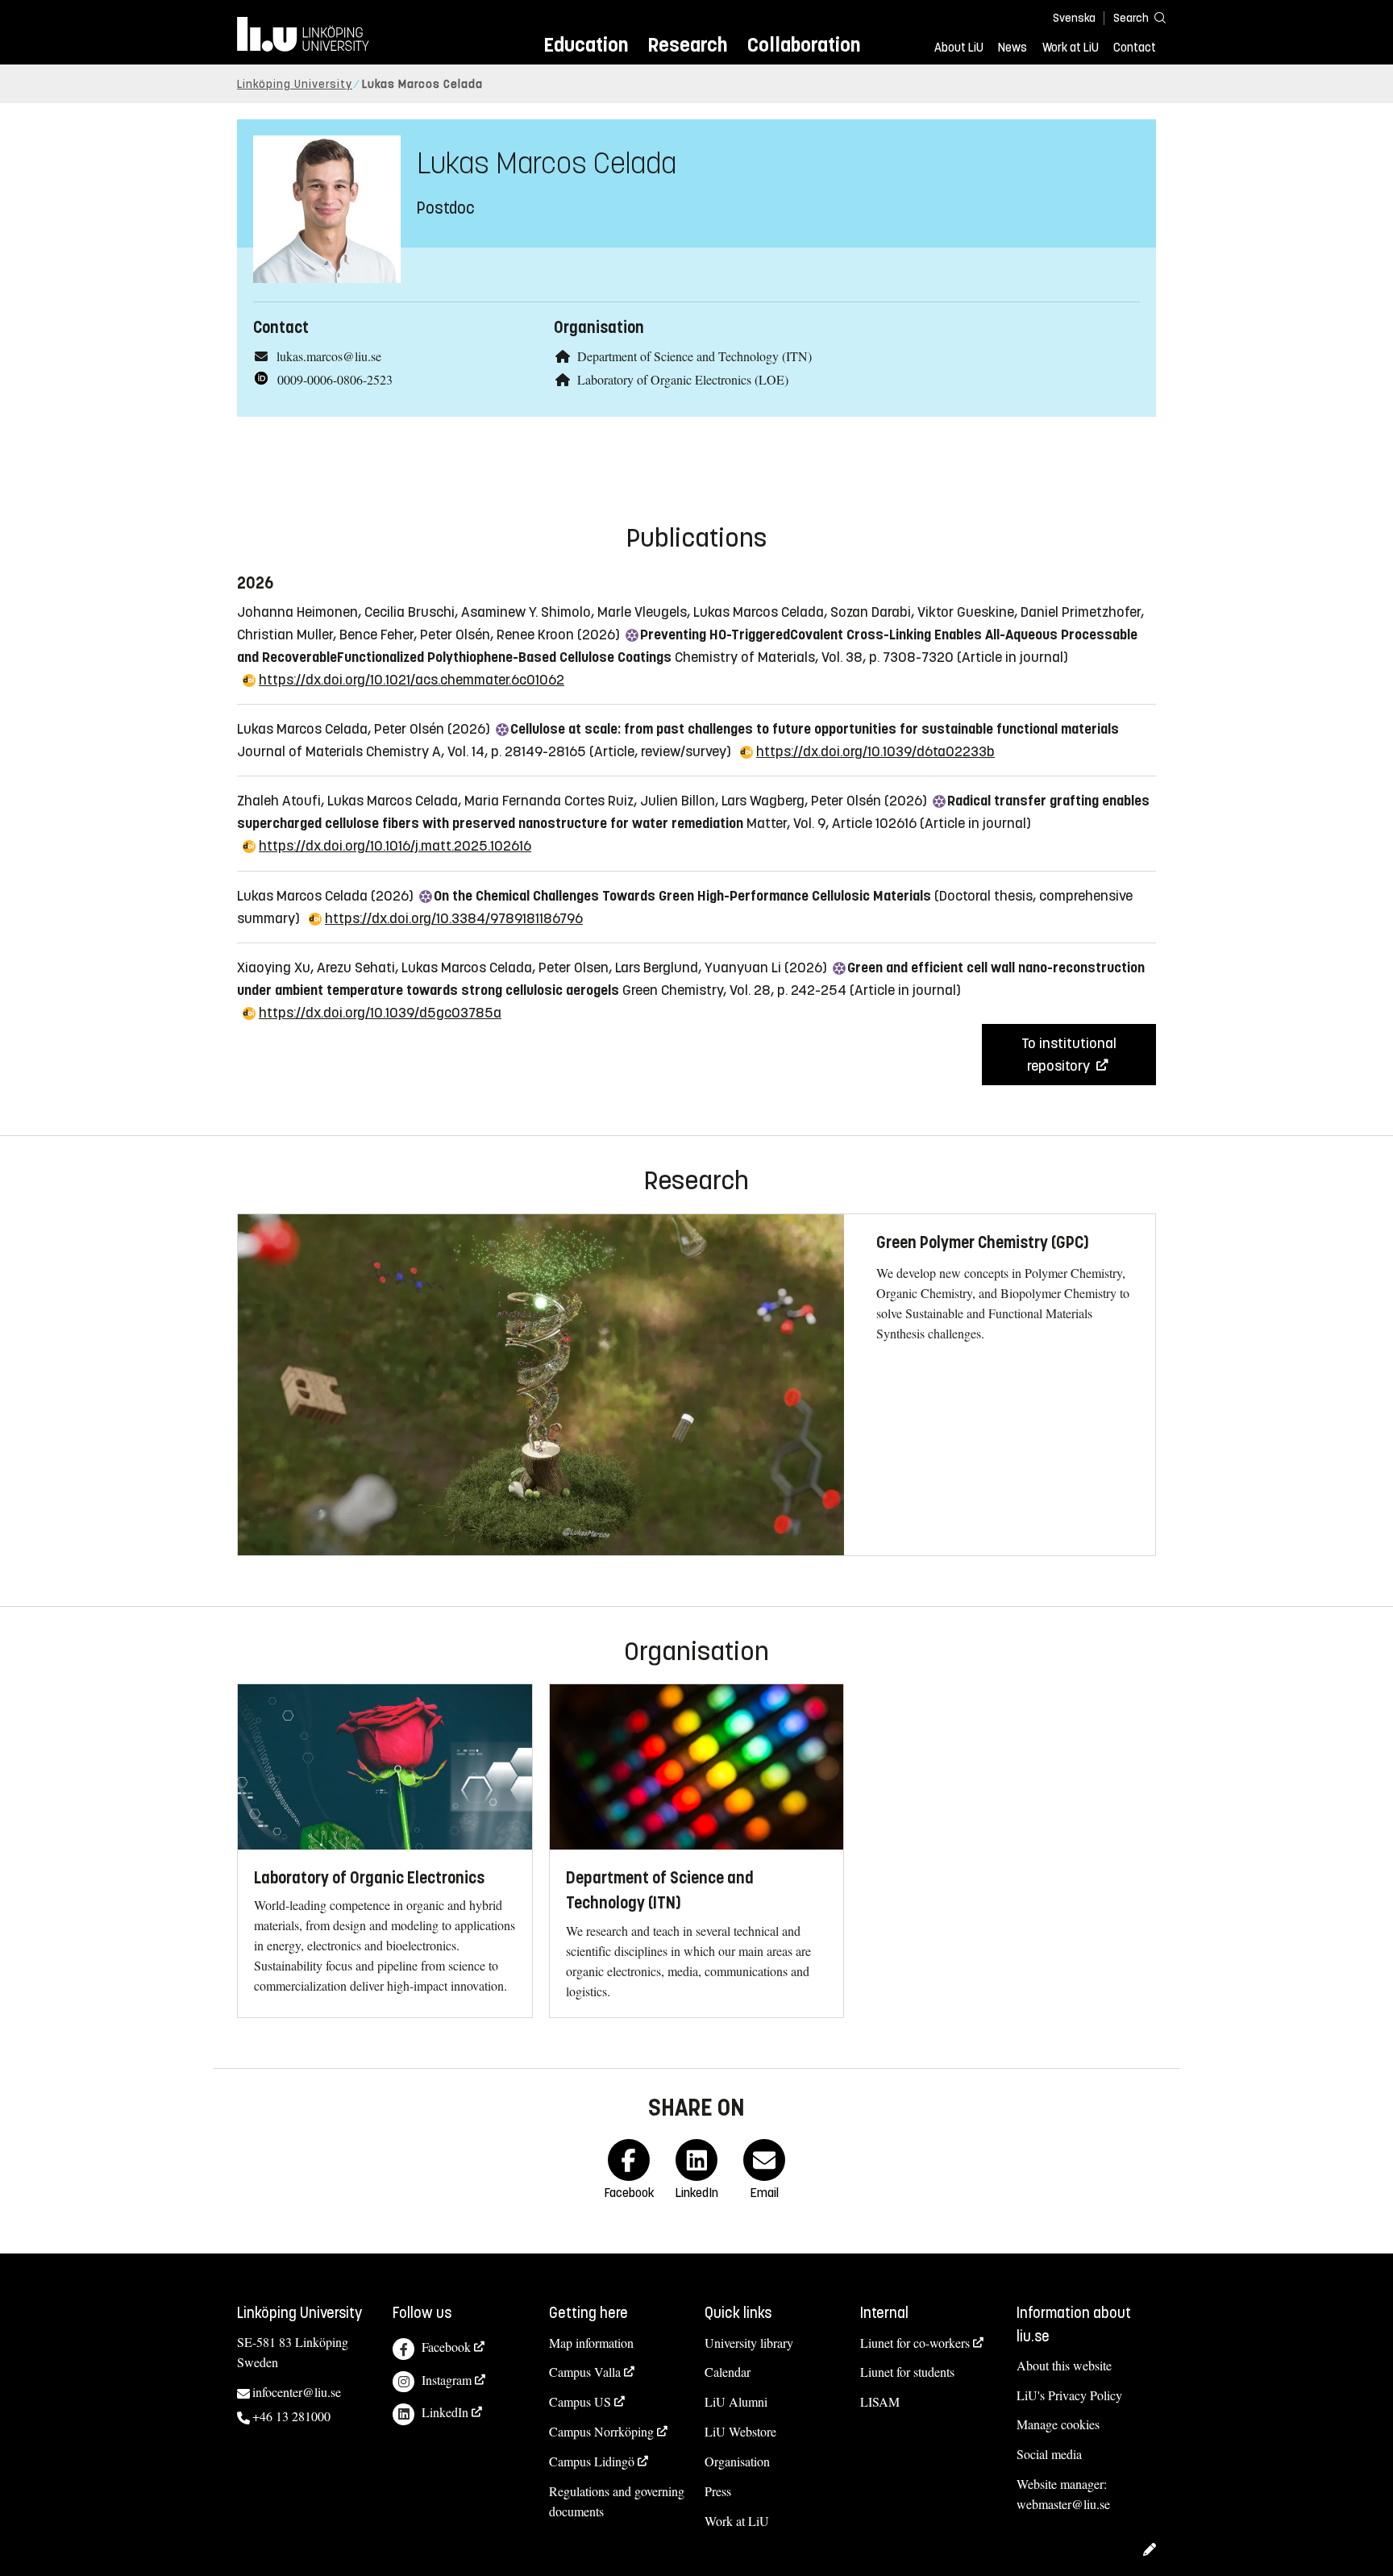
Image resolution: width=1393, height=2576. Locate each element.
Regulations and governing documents (617, 2501)
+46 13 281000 (291, 2416)
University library (749, 2343)
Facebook (446, 2347)
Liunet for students (907, 2372)
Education (586, 45)
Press (718, 2491)
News (1013, 48)
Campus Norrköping (601, 2431)
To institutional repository (1069, 1055)
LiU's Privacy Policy (1069, 2395)
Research (687, 45)
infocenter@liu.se (297, 2392)
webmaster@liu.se (1063, 2504)
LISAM (880, 2401)
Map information (591, 2343)
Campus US (580, 2401)
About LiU (959, 48)
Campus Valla (585, 2372)
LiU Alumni (736, 2401)
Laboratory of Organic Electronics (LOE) (683, 379)
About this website (1064, 2365)
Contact (1135, 48)
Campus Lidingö (592, 2461)
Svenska (1074, 18)
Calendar (728, 2372)
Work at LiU (1071, 48)
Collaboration (804, 45)
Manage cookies (1058, 2424)
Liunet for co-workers (915, 2343)
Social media (1049, 2454)
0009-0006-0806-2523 (335, 379)
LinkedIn (445, 2412)
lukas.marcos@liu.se (329, 356)
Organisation (737, 2461)
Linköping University (295, 84)
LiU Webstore (740, 2431)
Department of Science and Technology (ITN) (694, 356)
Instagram (447, 2380)
